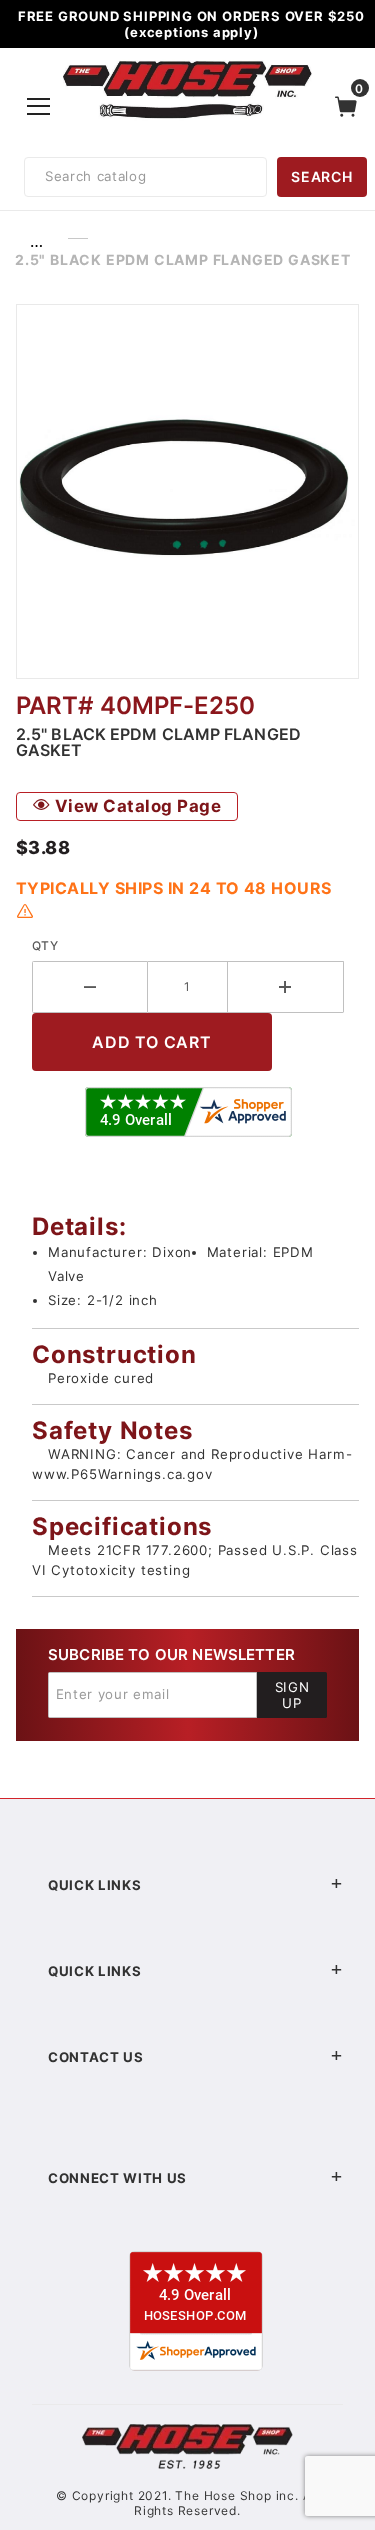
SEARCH (321, 176)
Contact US (96, 2057)
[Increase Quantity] (286, 987)
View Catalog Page (135, 806)
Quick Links (94, 1885)
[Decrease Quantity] (90, 987)
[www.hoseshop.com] (188, 64)
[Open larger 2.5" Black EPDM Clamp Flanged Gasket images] (187, 491)
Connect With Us (117, 2178)
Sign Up (292, 1695)
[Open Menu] (39, 106)
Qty (45, 945)
